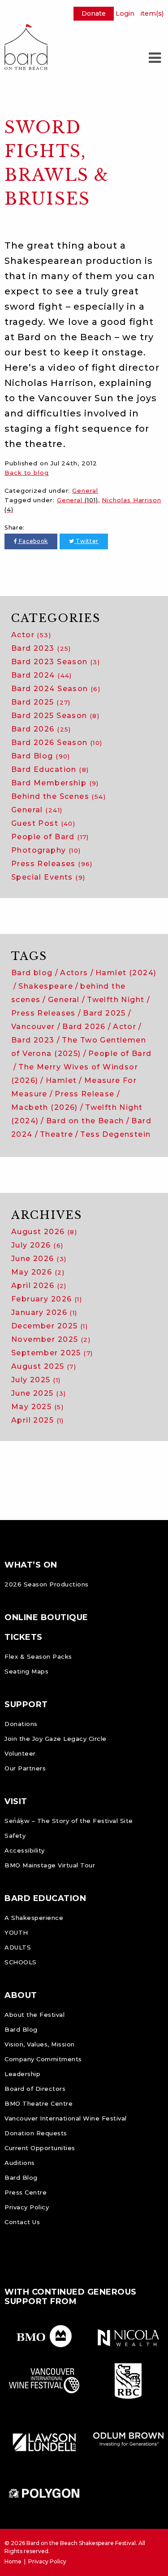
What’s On (31, 1565)
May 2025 (37, 1407)
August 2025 (44, 1366)
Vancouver (33, 1027)
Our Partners (25, 1768)
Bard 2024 (42, 675)
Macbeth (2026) (45, 1107)
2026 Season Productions (47, 1584)
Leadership (22, 2074)
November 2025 (51, 1339)
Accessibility (25, 1850)
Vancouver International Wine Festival (66, 2118)
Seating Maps (26, 1671)
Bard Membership (55, 783)
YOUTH (16, 1932)
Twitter (86, 541)
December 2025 (50, 1326)
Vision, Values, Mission (40, 2044)
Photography (46, 850)
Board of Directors (35, 2089)
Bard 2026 (41, 729)
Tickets (24, 1637)
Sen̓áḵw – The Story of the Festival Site (69, 1821)
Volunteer (20, 1753)
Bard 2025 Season (55, 716)
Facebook (33, 541)
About (21, 1995)
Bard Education (50, 769)
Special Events (48, 877)
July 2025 (36, 1380)
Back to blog (27, 473)
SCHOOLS (21, 1962)
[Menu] (155, 58)
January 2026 (44, 1312)
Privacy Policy (27, 2207)
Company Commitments (43, 2059)
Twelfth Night (116, 1000)
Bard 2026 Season (57, 743)
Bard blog (32, 973)
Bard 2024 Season (56, 689)
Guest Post (43, 823)
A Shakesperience (34, 1918)
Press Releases (52, 864)
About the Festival (34, 2015)
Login (125, 13)
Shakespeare (46, 986)
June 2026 (39, 1259)
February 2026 (47, 1299)
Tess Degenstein (115, 1134)
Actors (74, 973)
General (85, 491)
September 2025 (52, 1353)
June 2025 (39, 1393)
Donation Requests (36, 2133)
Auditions (20, 2163)
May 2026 (38, 1272)
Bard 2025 (41, 702)
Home (13, 2561)
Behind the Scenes (58, 796)
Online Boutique (46, 1617)
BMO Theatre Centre (39, 2103)
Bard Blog (41, 756)
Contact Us (22, 2222)
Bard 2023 (41, 648)
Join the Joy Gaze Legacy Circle (56, 1739)
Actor (31, 635)
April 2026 (39, 1286)
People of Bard (50, 837)
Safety (15, 1836)
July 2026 (37, 1245)
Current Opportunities (40, 2148)
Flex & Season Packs (38, 1656)
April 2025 (38, 1420)
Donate (94, 13)
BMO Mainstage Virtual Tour (50, 1865)
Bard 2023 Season (56, 662)
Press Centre (26, 2192)
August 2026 (44, 1232)
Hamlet (61, 1080)
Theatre (56, 1134)
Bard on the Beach (85, 1121)
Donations (21, 1724)
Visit (16, 1801)
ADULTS (18, 1947)
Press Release (84, 1094)
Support (26, 1704)
